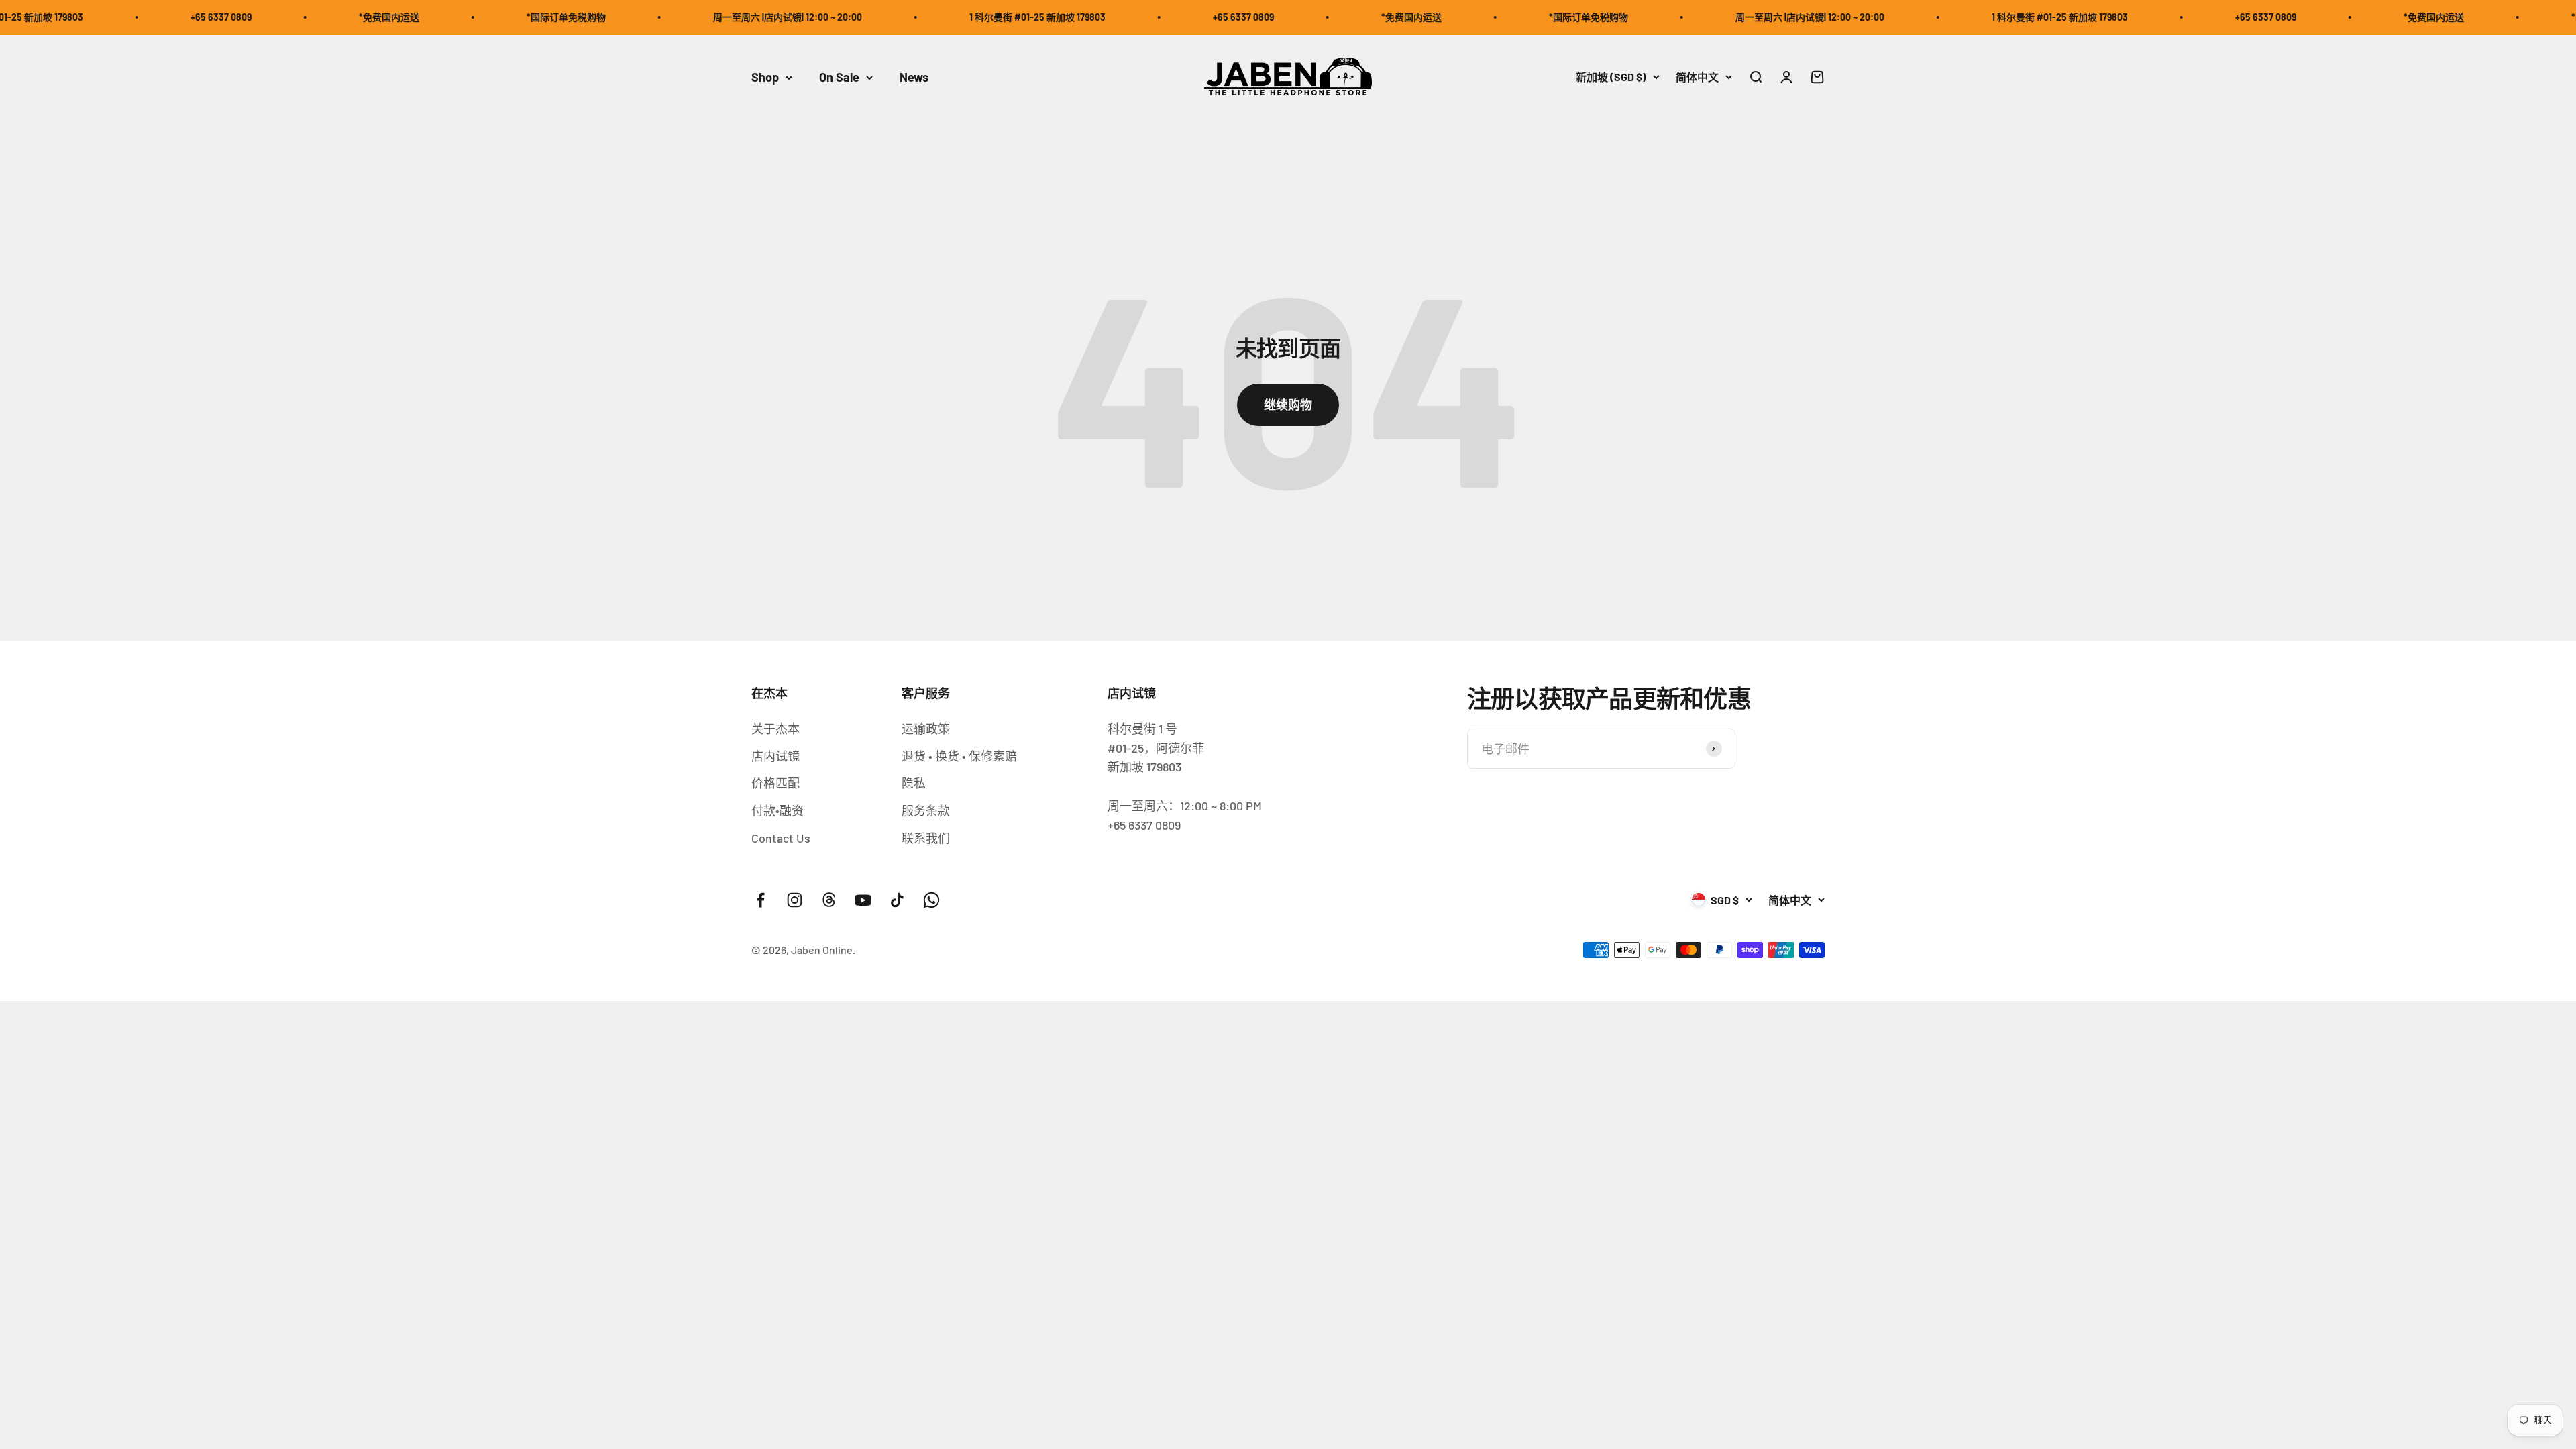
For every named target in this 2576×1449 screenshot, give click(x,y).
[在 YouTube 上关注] (863, 900)
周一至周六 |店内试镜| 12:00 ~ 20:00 (703, 17)
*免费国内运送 (305, 17)
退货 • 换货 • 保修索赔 (959, 756)
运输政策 (926, 729)
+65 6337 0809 (137, 17)
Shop (765, 77)
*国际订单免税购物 (482, 17)
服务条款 (926, 810)
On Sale (839, 77)
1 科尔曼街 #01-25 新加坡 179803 (953, 17)
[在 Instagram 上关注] (795, 900)
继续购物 (1288, 405)
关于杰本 (775, 729)
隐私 (914, 783)
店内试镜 (775, 756)
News (914, 77)
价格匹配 (775, 783)
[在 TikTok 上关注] (897, 900)
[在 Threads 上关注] (829, 900)
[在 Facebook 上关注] (760, 900)
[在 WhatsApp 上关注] (931, 900)
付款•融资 (777, 810)
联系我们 (926, 838)
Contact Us (781, 838)
